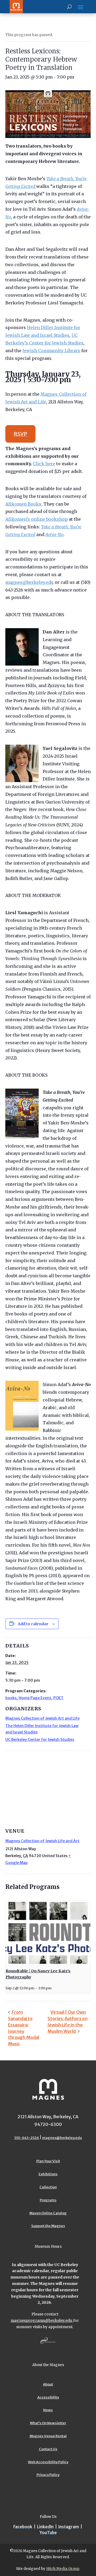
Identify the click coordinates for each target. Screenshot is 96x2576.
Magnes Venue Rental (48, 2436)
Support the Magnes (48, 2226)
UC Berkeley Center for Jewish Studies (40, 1740)
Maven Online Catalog (48, 2213)
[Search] (69, 7)
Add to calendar (33, 1624)
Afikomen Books (23, 504)
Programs (48, 2200)
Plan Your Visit (48, 2161)
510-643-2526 (27, 2138)
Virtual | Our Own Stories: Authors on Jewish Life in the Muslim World (67, 2021)
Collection (48, 2187)
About (48, 2384)
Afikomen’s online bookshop (37, 519)
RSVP (20, 434)
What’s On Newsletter (48, 2423)
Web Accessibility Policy (48, 2462)
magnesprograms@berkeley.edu (42, 2320)
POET (58, 1698)
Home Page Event (35, 1698)
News (48, 2410)
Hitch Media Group (63, 2569)
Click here (44, 464)
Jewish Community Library (51, 351)
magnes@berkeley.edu (29, 582)
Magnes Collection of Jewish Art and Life (42, 1718)
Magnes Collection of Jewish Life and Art (42, 1841)
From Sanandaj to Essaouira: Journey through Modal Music (24, 2028)
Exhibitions (48, 2174)
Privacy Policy (48, 2475)
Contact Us (48, 2449)
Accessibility (48, 2397)
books (11, 1698)
